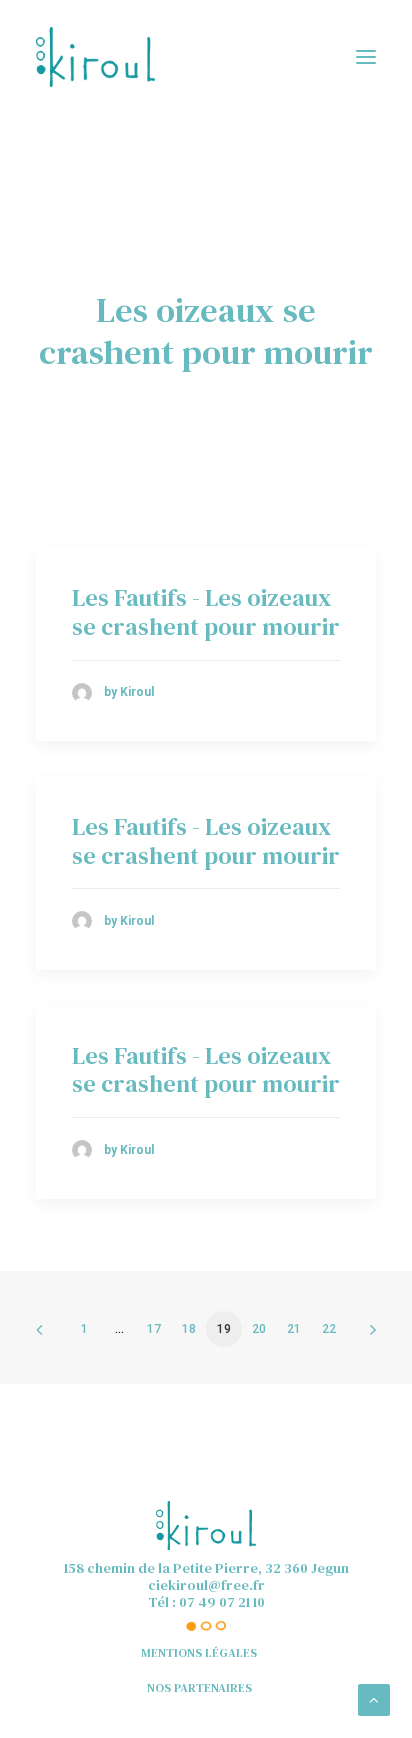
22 (329, 1329)
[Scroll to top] (374, 1699)
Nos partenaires (199, 1688)
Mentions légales (199, 1653)
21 (294, 1329)
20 (259, 1329)
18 (189, 1329)
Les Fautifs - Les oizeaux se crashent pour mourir (206, 612)
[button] (366, 57)
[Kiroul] (95, 57)
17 (154, 1329)
